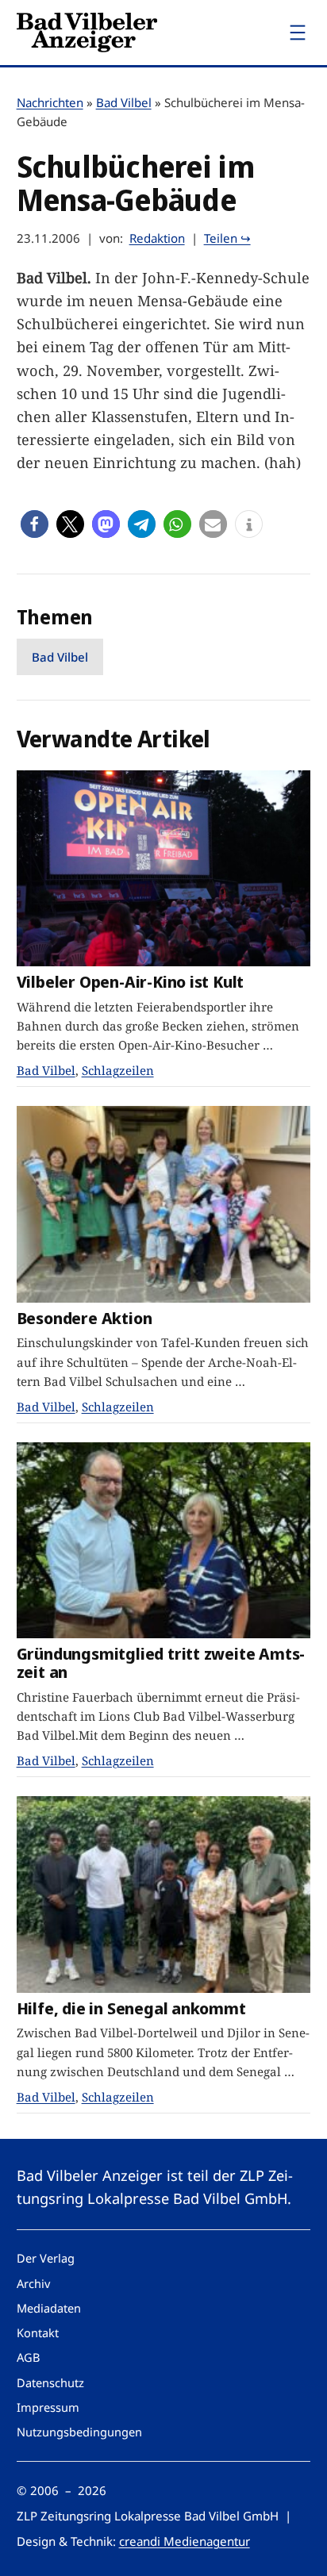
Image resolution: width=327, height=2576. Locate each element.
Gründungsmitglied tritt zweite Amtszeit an (161, 1663)
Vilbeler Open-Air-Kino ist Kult (131, 982)
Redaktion (157, 238)
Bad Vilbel (124, 102)
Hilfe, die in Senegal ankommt (131, 2008)
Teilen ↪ (227, 238)
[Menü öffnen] (298, 33)
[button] (35, 524)
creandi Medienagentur (185, 2541)
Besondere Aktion (85, 1318)
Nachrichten (50, 102)
